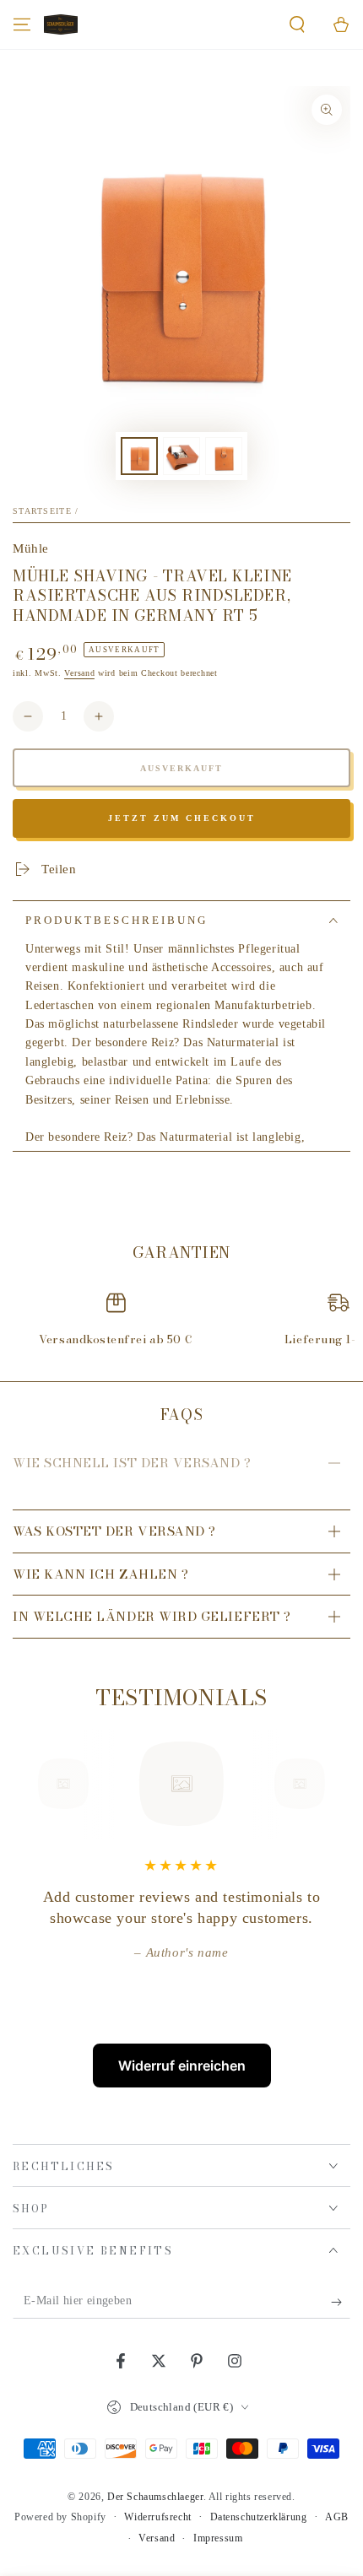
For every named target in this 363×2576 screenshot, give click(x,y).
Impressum (218, 2538)
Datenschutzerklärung (259, 2517)
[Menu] (22, 24)
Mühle (31, 548)
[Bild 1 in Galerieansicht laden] (139, 456)
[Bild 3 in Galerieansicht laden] (224, 456)
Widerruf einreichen (182, 2066)
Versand (79, 673)
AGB (337, 2517)
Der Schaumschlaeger (155, 2497)
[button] (297, 24)
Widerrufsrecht (157, 2517)
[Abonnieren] (341, 2302)
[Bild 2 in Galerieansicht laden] (181, 456)
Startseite (42, 511)
